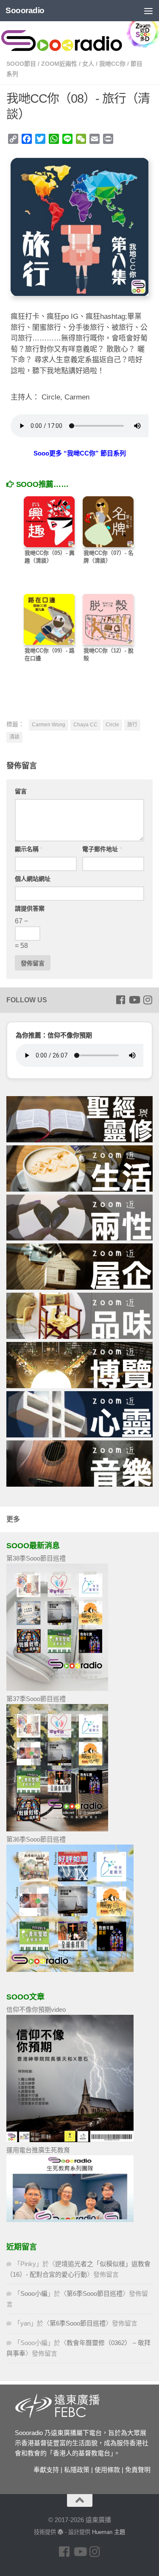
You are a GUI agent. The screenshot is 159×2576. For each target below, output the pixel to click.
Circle (112, 725)
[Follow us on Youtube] (134, 1000)
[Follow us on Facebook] (120, 1000)
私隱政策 (77, 2470)
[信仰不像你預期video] (70, 2140)
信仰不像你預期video (36, 2009)
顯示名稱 (29, 849)
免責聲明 (138, 2470)
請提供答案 (30, 908)
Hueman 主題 (109, 2532)
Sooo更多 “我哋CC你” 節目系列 (80, 453)
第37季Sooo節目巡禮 (36, 1699)
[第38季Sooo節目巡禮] (57, 1689)
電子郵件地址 (102, 849)
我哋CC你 (112, 64)
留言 (21, 791)
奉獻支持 (46, 2470)
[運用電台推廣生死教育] (70, 2220)
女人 (88, 64)
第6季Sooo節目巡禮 (95, 2293)
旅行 (132, 725)
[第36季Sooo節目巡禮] (70, 1970)
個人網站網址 (33, 879)
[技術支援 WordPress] (60, 2532)
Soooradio (25, 10)
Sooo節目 (21, 64)
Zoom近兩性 (59, 64)
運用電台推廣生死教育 (38, 2150)
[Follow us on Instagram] (148, 1000)
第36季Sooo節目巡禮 (36, 1839)
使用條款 (107, 2470)
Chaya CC (85, 725)
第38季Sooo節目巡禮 (36, 1558)
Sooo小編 (34, 2293)
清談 (14, 737)
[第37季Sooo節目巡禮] (57, 1829)
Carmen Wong (49, 725)
